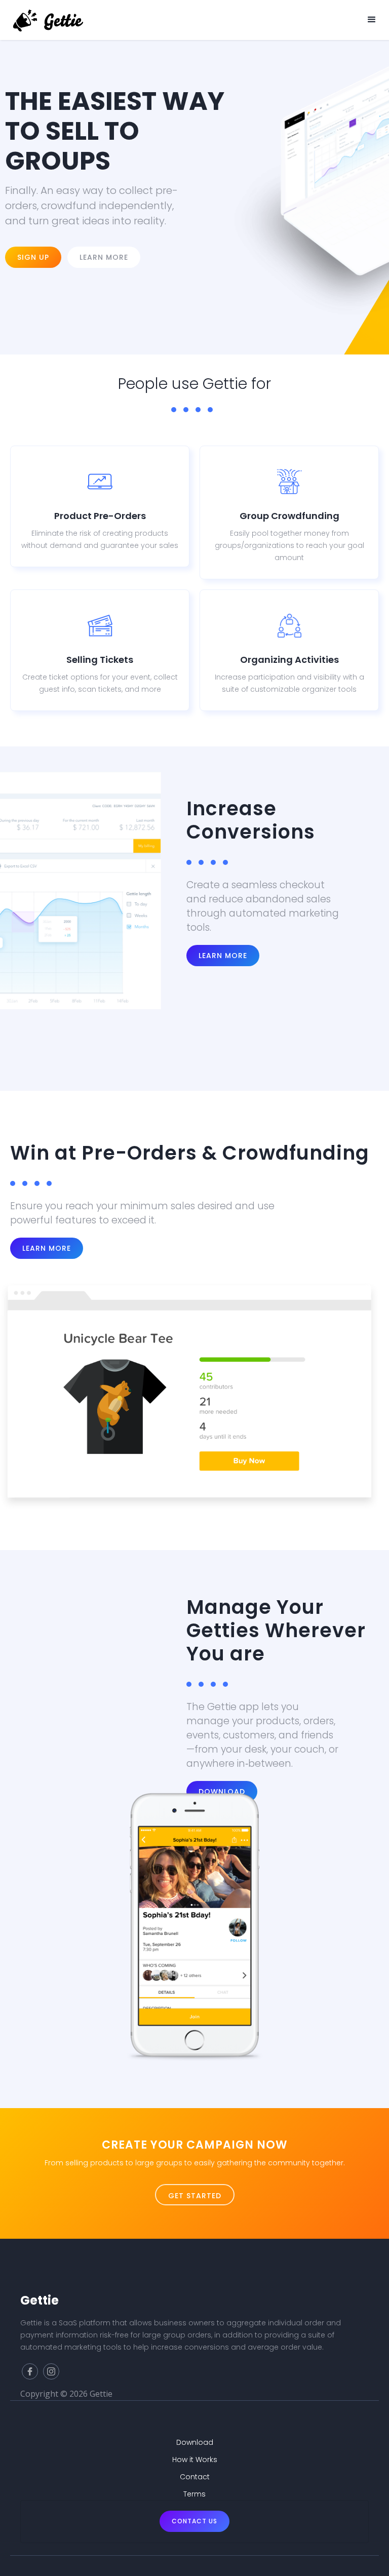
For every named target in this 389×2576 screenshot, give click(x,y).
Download (195, 2442)
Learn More (223, 956)
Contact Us (194, 2521)
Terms (194, 2494)
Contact (195, 2477)
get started (195, 2196)
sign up (33, 257)
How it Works (195, 2460)
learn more (47, 1248)
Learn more (104, 257)
